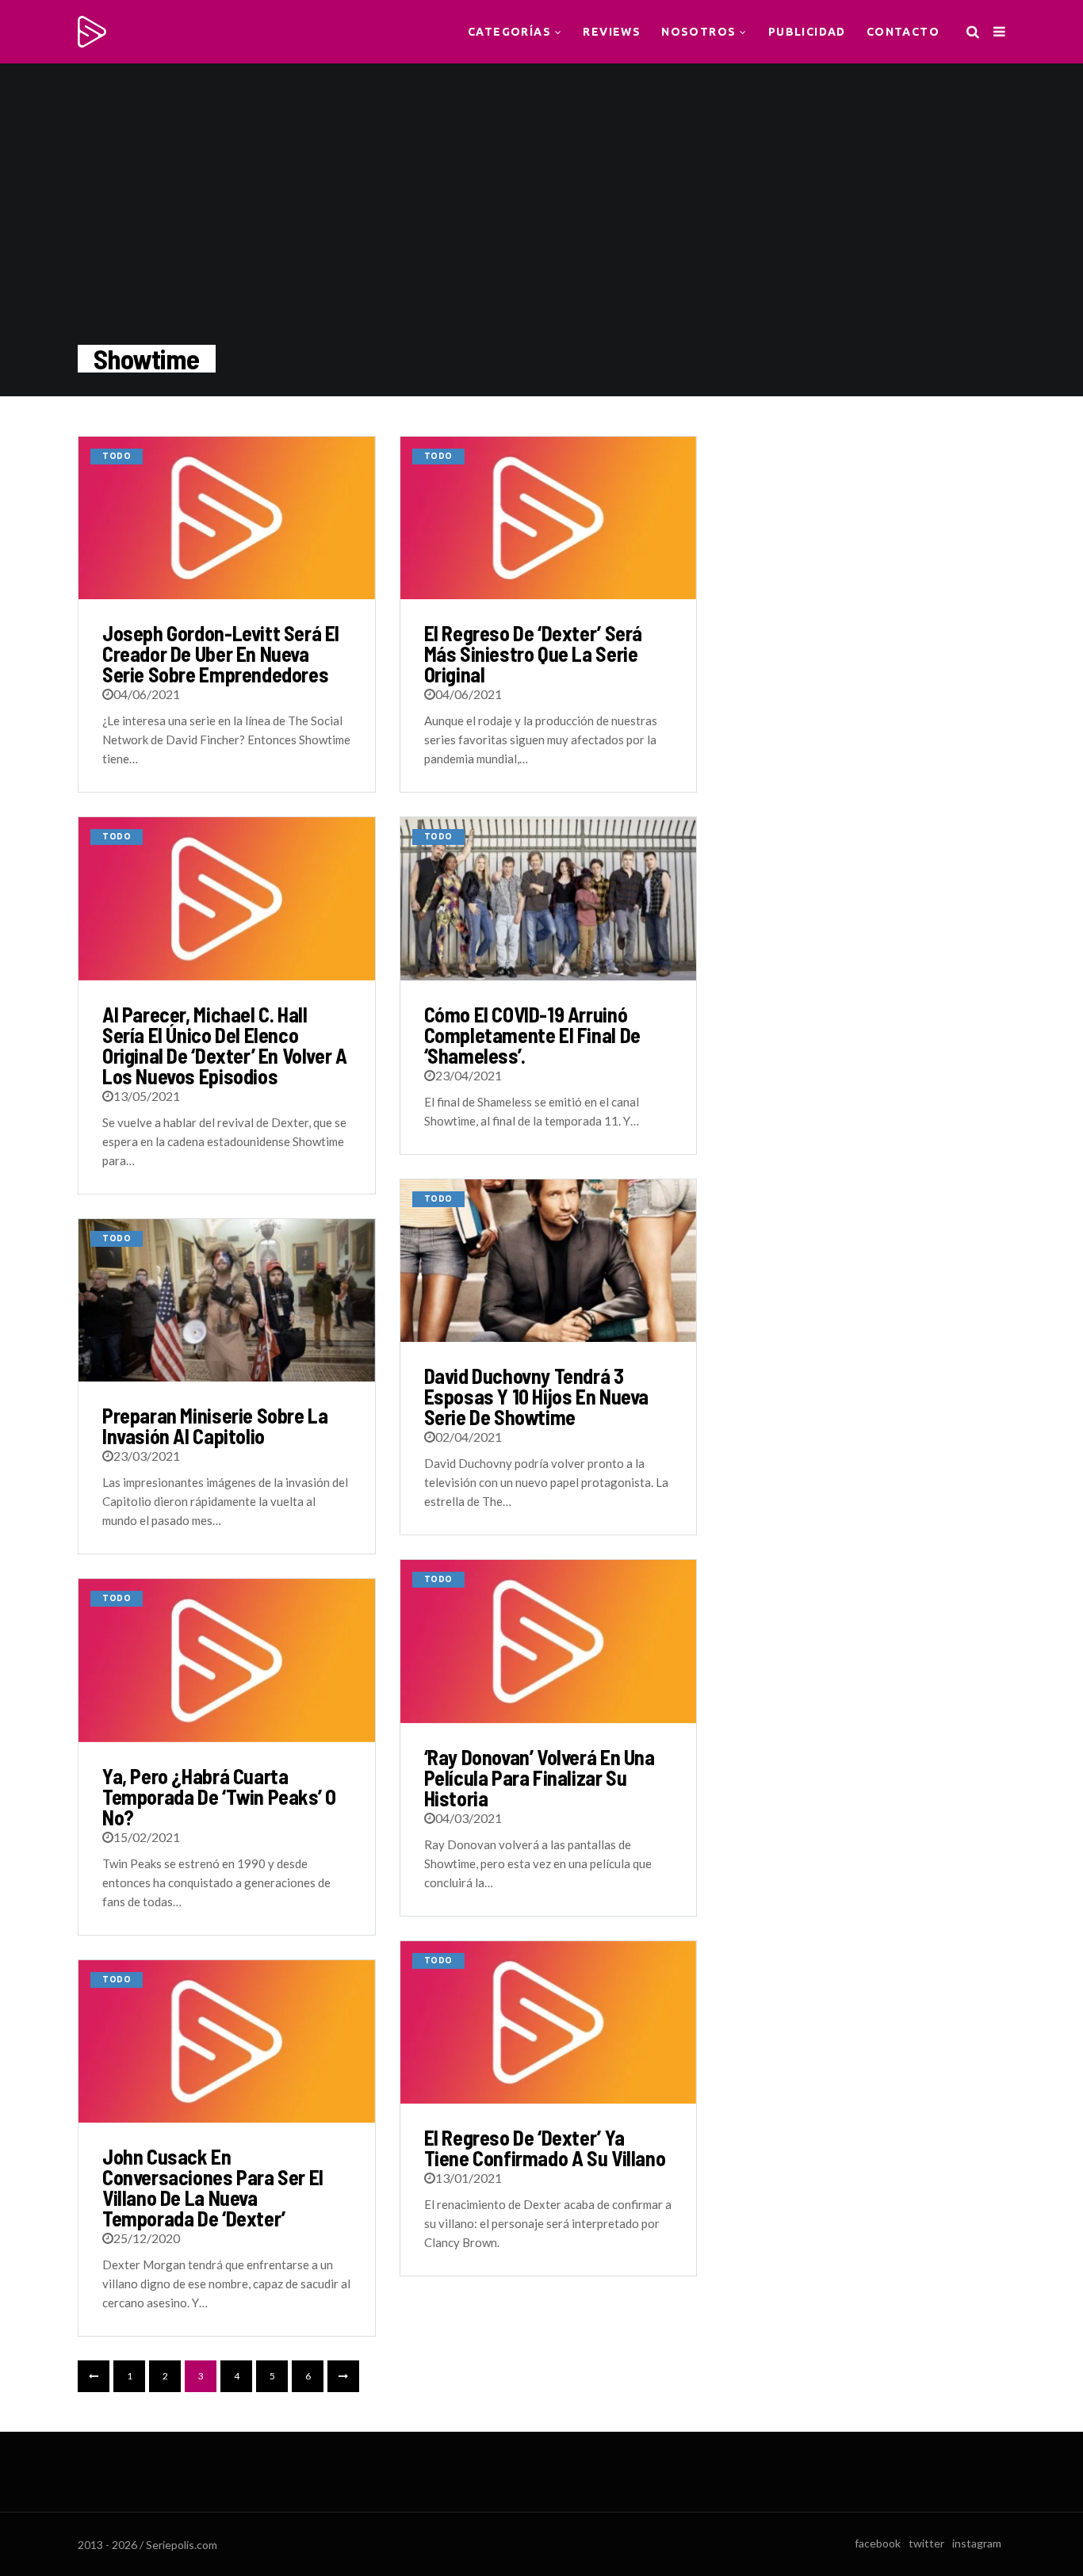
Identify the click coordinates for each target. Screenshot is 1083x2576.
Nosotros (698, 32)
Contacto (903, 32)
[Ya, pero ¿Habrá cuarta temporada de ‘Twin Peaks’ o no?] (227, 1660)
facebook (878, 2543)
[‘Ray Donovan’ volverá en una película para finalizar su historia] (549, 1641)
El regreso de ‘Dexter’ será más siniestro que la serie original (533, 654)
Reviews (612, 32)
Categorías (509, 32)
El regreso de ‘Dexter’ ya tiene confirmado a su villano (545, 2148)
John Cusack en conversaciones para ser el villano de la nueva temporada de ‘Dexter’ (213, 2187)
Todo (117, 456)
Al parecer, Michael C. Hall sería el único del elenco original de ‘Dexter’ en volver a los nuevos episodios (225, 1045)
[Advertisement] (873, 535)
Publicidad (807, 32)
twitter (926, 2543)
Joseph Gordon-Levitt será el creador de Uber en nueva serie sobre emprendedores (221, 654)
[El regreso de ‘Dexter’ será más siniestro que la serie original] (549, 518)
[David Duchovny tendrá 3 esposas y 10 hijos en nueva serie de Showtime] (549, 1261)
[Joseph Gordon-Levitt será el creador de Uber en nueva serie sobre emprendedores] (227, 518)
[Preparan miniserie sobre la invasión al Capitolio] (227, 1300)
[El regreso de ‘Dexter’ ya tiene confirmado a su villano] (549, 2022)
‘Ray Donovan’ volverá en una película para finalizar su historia (540, 1777)
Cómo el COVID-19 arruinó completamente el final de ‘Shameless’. (532, 1035)
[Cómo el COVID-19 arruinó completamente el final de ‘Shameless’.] (549, 898)
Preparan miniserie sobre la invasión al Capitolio (215, 1426)
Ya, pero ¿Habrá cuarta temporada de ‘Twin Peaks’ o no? (219, 1796)
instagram (977, 2543)
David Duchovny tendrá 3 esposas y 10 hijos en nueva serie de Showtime (536, 1396)
